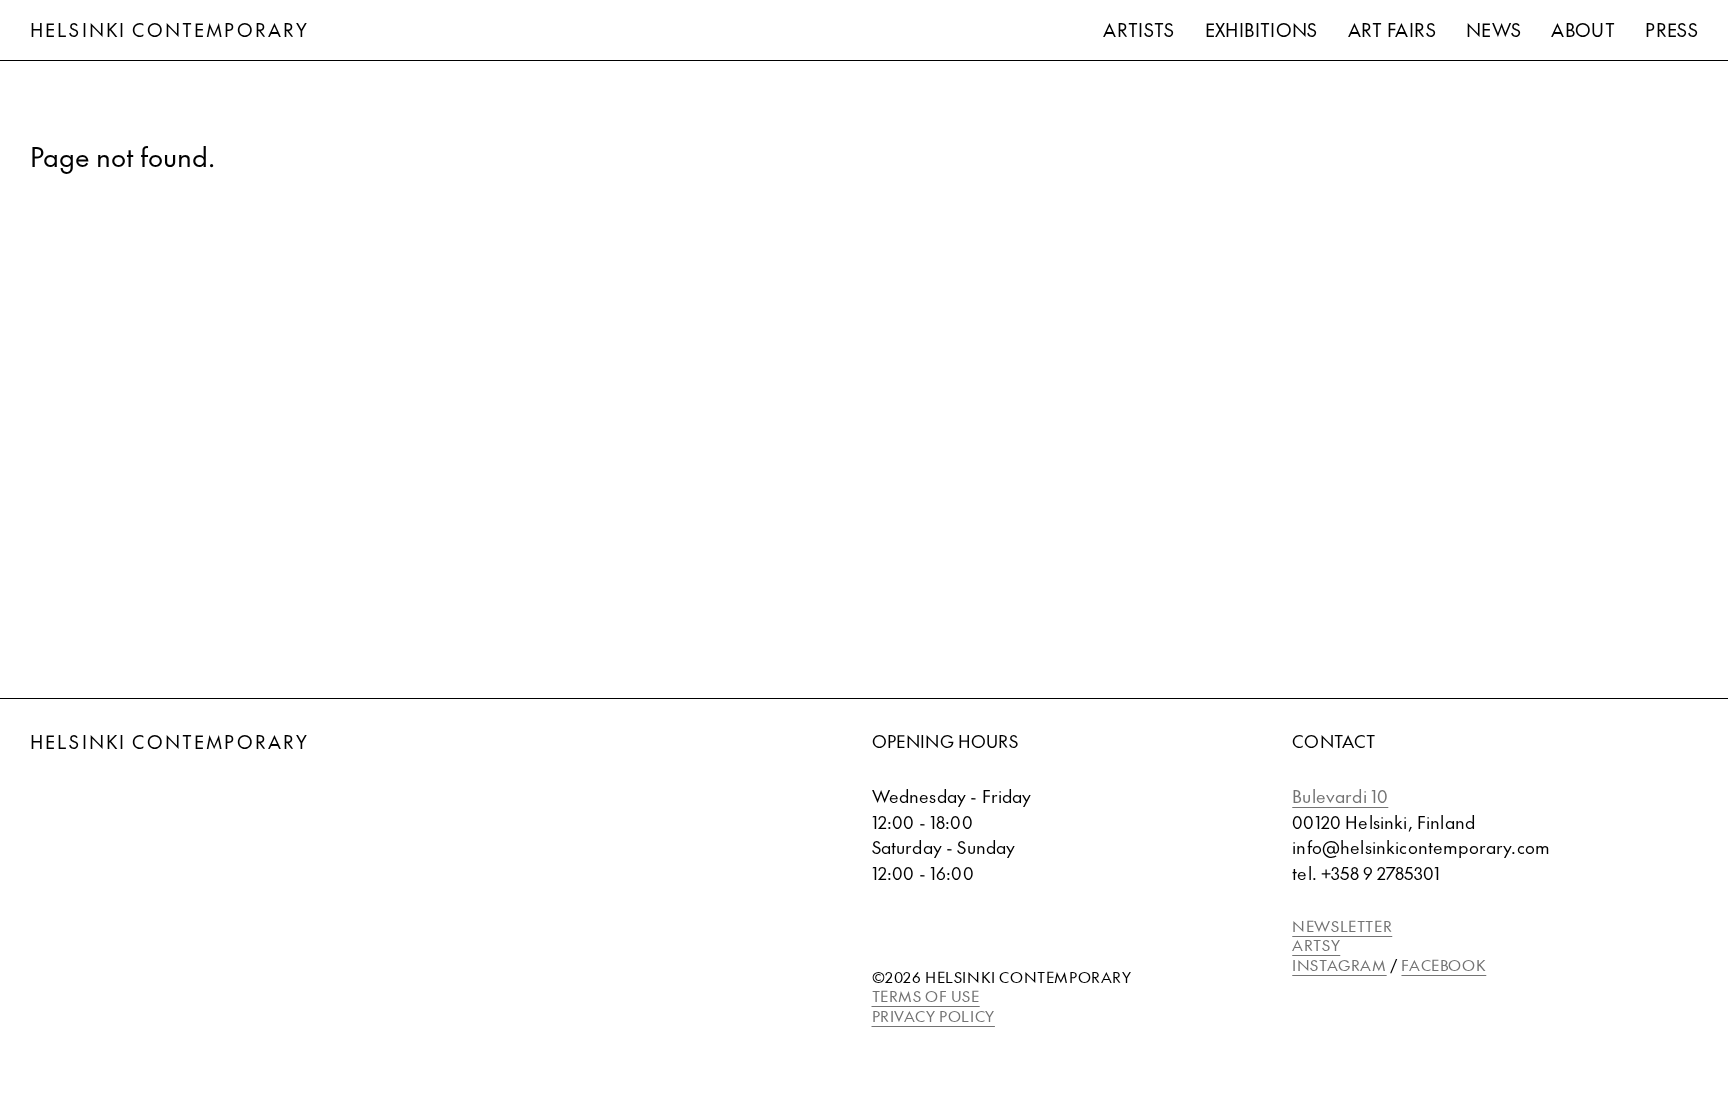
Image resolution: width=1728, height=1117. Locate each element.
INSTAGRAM (1339, 964)
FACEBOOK (1443, 964)
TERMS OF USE (926, 995)
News (1493, 29)
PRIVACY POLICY (933, 1015)
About (1583, 29)
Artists (1139, 29)
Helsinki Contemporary (169, 29)
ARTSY (1316, 944)
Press (1671, 29)
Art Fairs (1392, 29)
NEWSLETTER (1342, 925)
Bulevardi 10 (1340, 796)
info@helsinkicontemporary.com (1421, 847)
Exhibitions (1261, 29)
